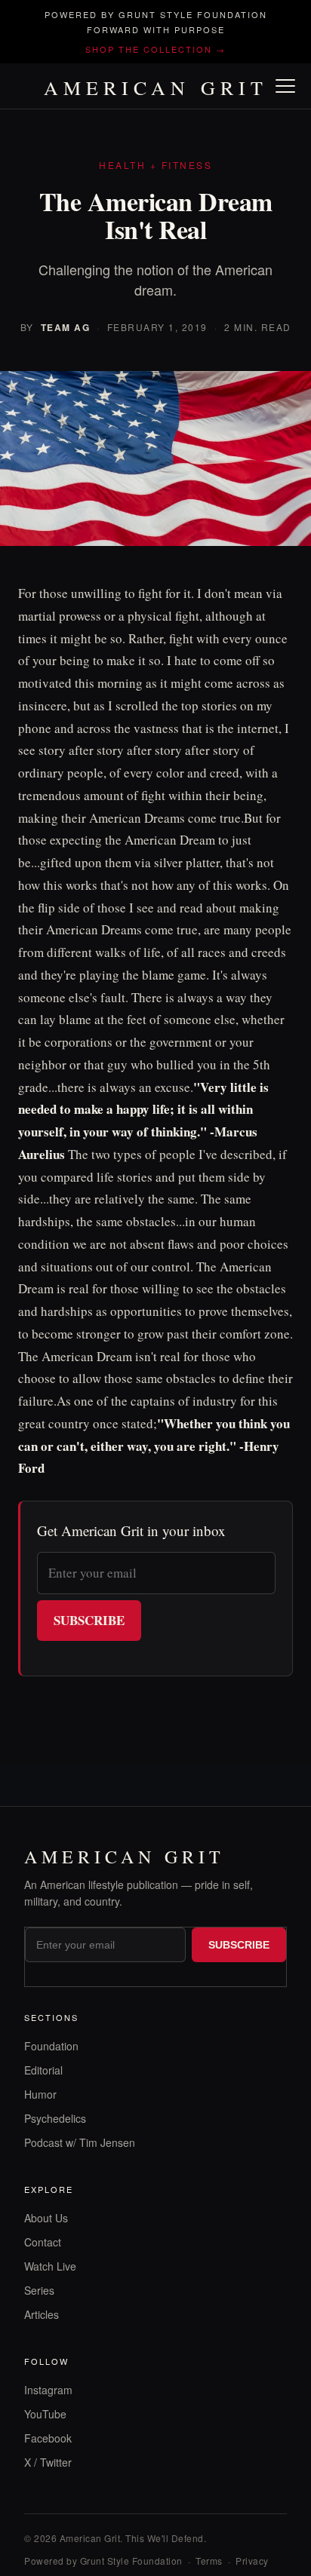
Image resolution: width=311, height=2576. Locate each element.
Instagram (48, 2390)
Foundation (51, 2046)
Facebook (48, 2438)
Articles (42, 2314)
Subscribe (89, 1620)
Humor (40, 2094)
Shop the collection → (155, 49)
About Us (46, 2218)
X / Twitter (48, 2462)
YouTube (45, 2414)
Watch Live (50, 2266)
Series (39, 2290)
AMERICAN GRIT (156, 87)
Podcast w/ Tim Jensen (80, 2142)
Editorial (43, 2070)
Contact (43, 2242)
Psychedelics (55, 2118)
